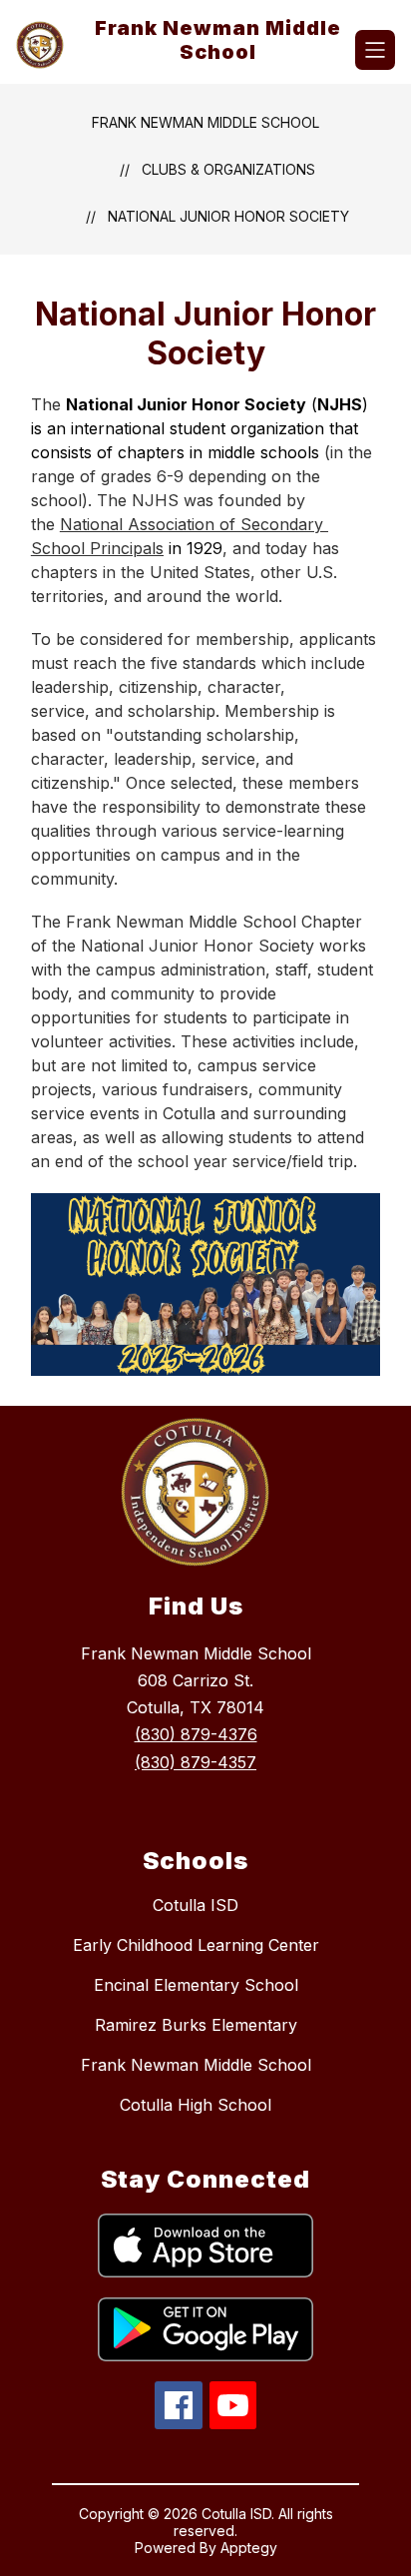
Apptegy (249, 2548)
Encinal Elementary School (196, 1985)
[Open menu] (375, 50)
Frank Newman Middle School (205, 122)
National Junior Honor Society (228, 216)
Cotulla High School (196, 2105)
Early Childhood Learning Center (196, 1945)
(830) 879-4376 (196, 1734)
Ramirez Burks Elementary (196, 2025)
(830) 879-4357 (196, 1762)
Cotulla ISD (196, 1905)
